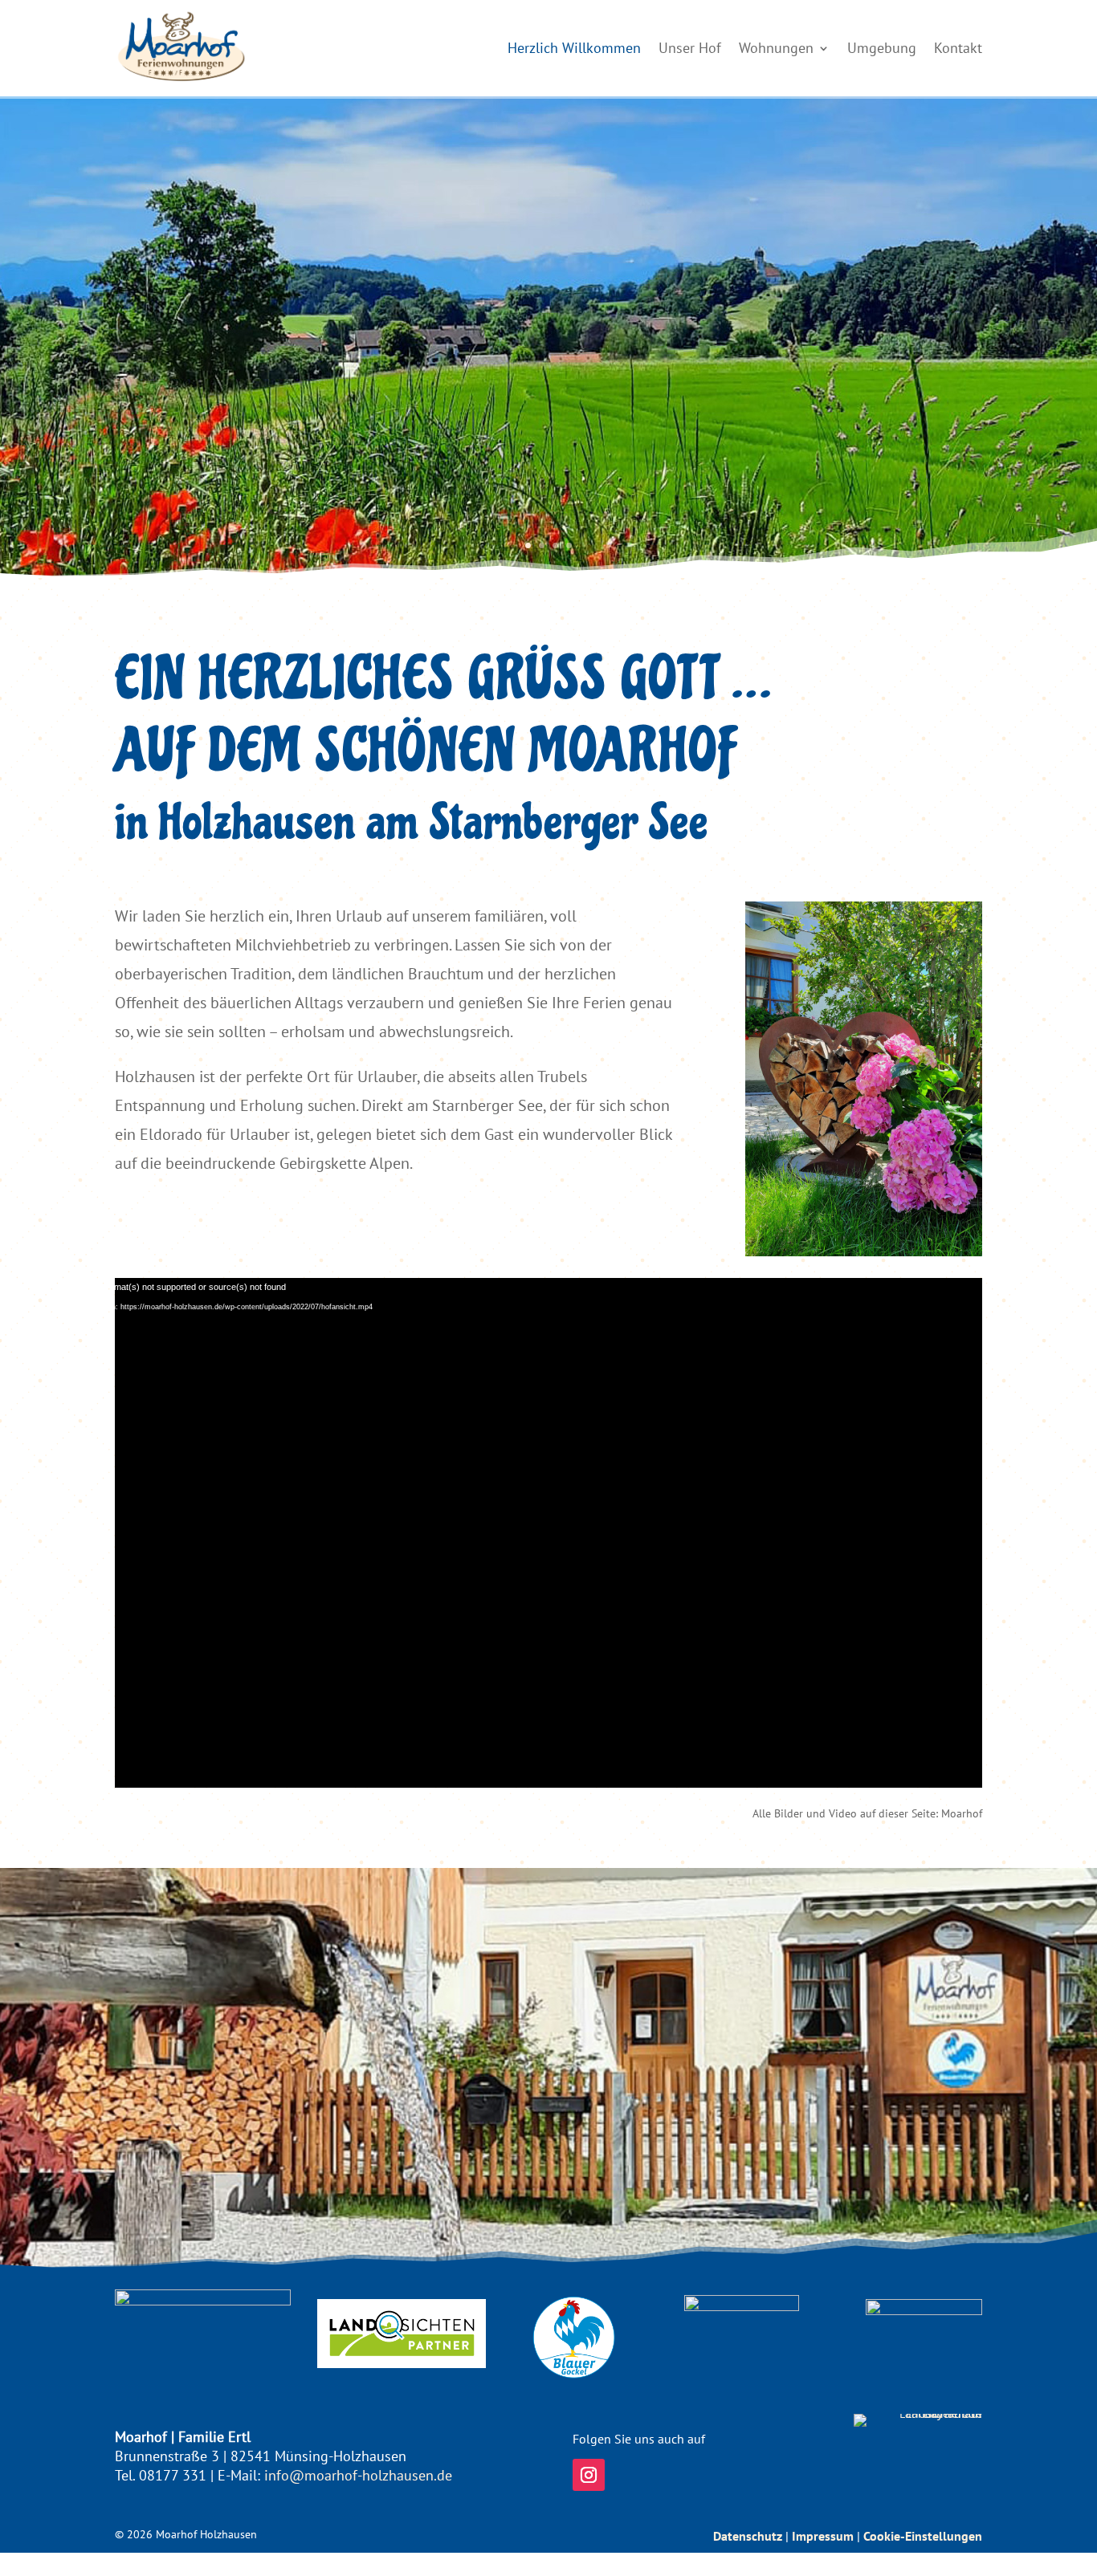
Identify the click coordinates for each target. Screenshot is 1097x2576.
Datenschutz (748, 2536)
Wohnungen (776, 48)
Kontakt (958, 48)
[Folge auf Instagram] (589, 2475)
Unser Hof (690, 48)
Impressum (823, 2536)
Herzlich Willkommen (574, 48)
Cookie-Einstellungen (923, 2536)
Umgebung (882, 48)
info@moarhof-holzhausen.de (358, 2475)
